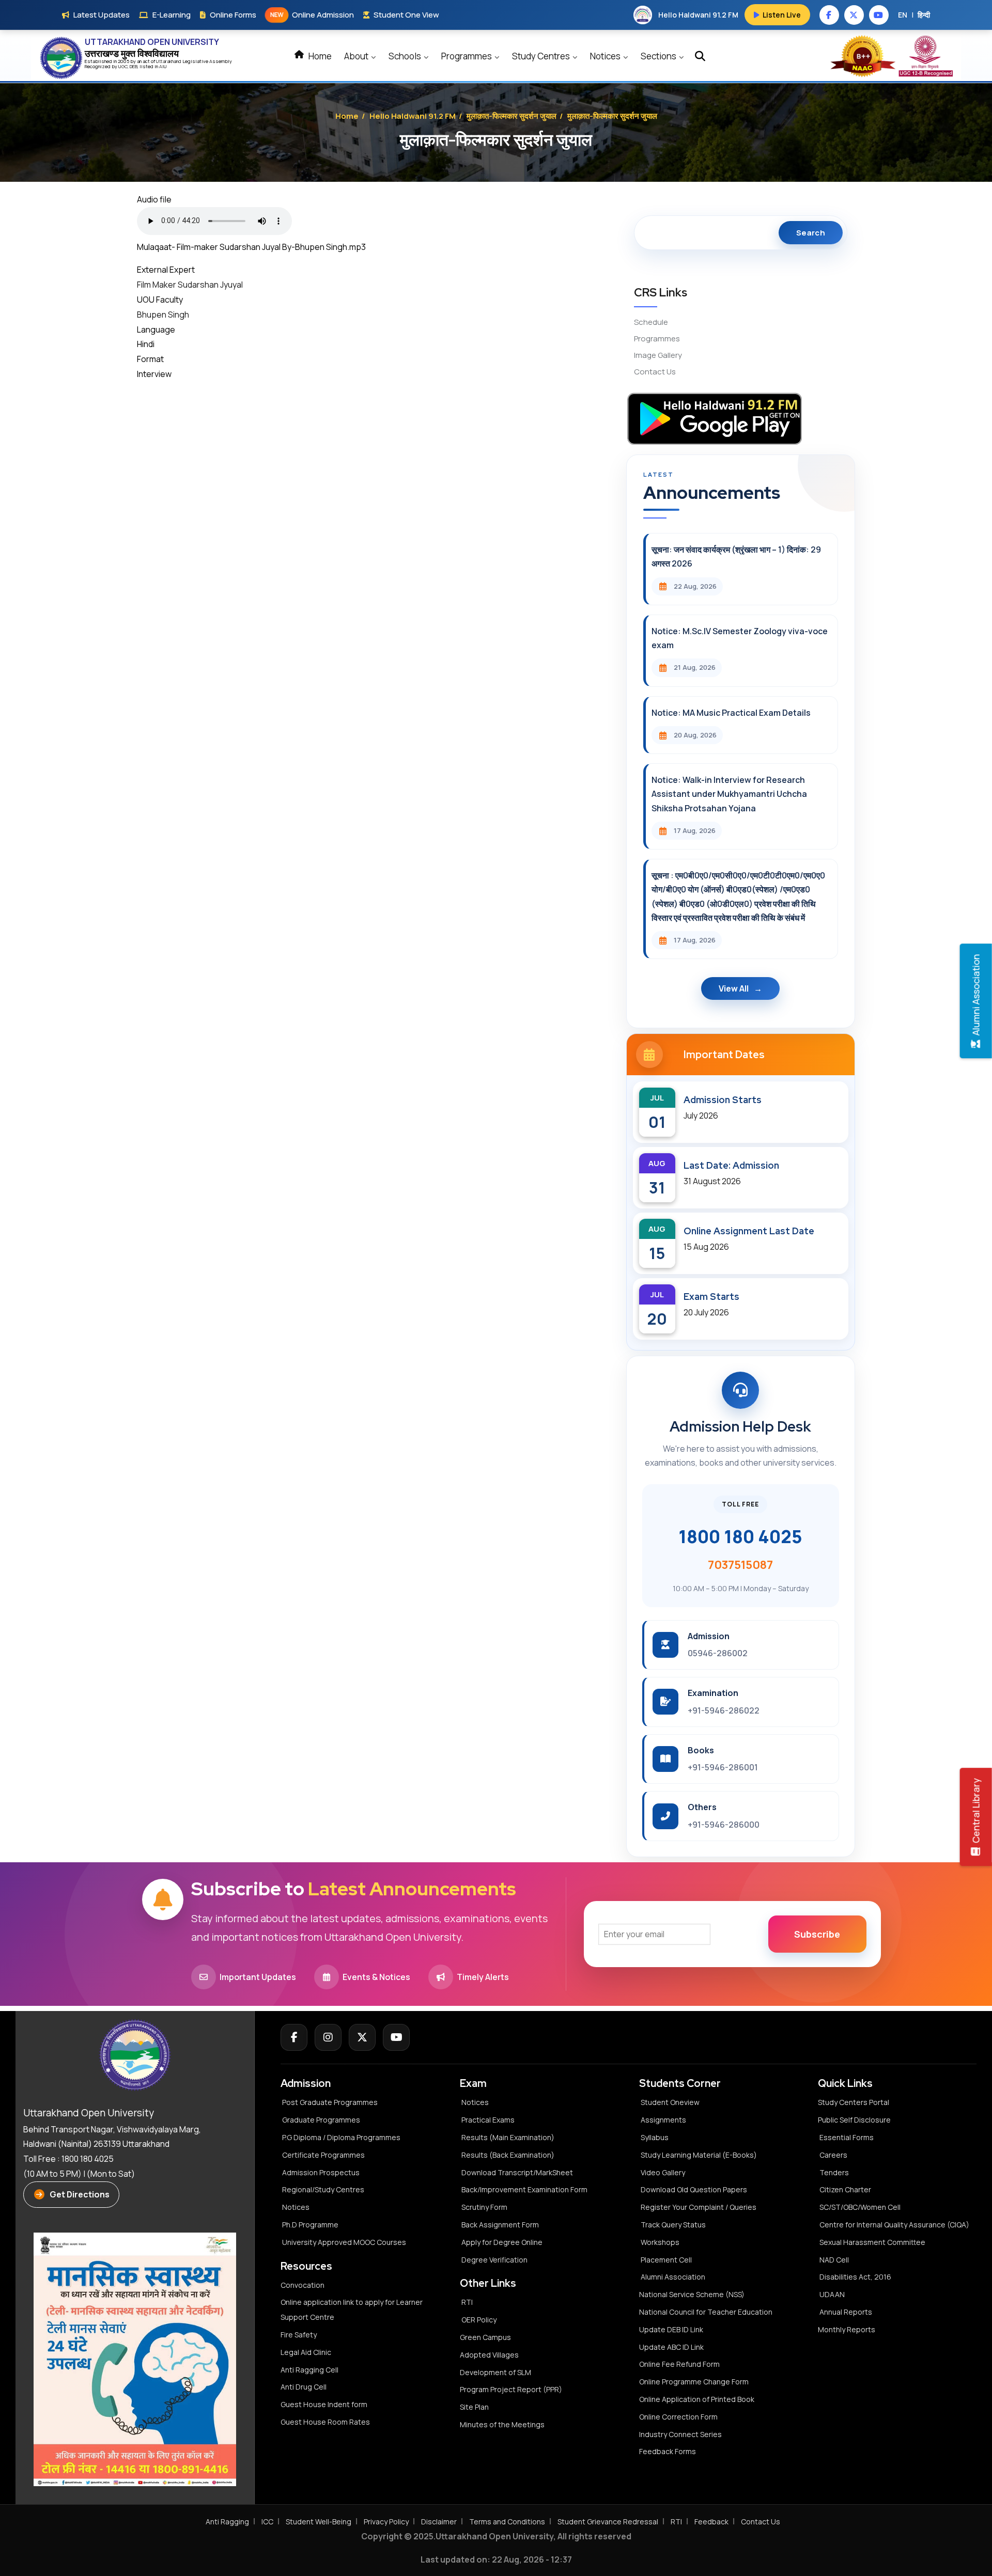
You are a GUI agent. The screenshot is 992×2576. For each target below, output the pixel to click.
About (357, 56)
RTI (467, 2302)
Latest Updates (102, 15)
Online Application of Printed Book (697, 2399)
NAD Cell (834, 2260)
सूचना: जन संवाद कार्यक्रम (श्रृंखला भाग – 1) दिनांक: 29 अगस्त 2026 (736, 556)
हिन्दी (924, 15)
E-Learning (172, 15)
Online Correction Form (678, 2417)
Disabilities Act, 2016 (855, 2277)
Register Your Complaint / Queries (699, 2207)
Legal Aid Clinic (306, 2352)
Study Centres (542, 56)
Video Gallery (663, 2172)
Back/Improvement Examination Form (524, 2189)
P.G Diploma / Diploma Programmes (341, 2137)
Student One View (406, 15)
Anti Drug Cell (304, 2387)
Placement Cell (666, 2260)
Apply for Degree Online (502, 2242)
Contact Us (655, 372)
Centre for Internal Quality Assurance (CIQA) (894, 2225)
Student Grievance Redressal (608, 2522)
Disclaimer (439, 2522)
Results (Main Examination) (508, 2137)
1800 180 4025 (740, 1536)
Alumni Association (673, 2277)
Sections (659, 56)
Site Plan (474, 2407)
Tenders (834, 2172)
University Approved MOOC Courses (344, 2242)
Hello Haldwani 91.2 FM (413, 116)
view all (734, 988)
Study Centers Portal (854, 2102)
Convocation (303, 2285)
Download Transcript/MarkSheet (517, 2172)
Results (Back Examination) (508, 2155)
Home (319, 56)
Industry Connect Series (680, 2434)
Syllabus (655, 2137)
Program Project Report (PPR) (511, 2389)
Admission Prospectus (321, 2172)
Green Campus (485, 2337)
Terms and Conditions (507, 2522)
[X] (362, 2037)
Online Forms (233, 15)
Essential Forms (847, 2137)
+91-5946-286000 (724, 1825)
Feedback (711, 2522)
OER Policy (479, 2320)
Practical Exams (488, 2120)
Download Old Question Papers (694, 2189)
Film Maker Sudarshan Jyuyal (190, 285)
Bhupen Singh (163, 315)
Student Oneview (670, 2102)
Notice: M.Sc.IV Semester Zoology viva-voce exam (740, 638)
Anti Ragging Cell (309, 2370)
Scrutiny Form (484, 2207)
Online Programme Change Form (694, 2382)
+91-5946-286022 (724, 1710)
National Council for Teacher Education (706, 2312)
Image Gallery (658, 355)
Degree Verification (494, 2260)
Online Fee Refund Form (679, 2364)
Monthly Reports (847, 2329)
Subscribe (817, 1934)
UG (121, 66)
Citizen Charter (845, 2189)
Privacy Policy (386, 2522)
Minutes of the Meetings (503, 2424)
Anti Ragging (227, 2522)
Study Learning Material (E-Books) (699, 2155)
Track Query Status (673, 2225)
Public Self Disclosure (854, 2120)
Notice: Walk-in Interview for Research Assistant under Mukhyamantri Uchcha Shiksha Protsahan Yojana (729, 794)
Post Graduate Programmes (330, 2102)
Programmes (467, 56)
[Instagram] (328, 2037)
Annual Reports (846, 2312)
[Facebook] (294, 2037)
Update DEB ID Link (671, 2329)
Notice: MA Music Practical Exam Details (731, 713)
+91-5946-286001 (723, 1767)
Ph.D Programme (310, 2225)
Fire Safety (299, 2335)
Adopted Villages (489, 2355)
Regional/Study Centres (323, 2189)
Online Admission (312, 15)
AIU (163, 66)
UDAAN (832, 2294)
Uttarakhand (169, 61)
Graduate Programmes (321, 2120)
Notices (606, 56)
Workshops (660, 2242)
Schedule (651, 322)
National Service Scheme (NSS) (692, 2294)
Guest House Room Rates (325, 2422)
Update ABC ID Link (671, 2347)
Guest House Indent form (324, 2404)
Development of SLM (495, 2372)
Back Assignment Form (500, 2225)
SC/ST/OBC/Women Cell (860, 2207)
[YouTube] (396, 2037)
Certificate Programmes (323, 2155)
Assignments (663, 2120)
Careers (833, 2155)
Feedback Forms (668, 2451)
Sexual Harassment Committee (872, 2242)
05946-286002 (718, 1653)
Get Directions (80, 2194)
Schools (406, 56)
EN (903, 15)
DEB (134, 66)
